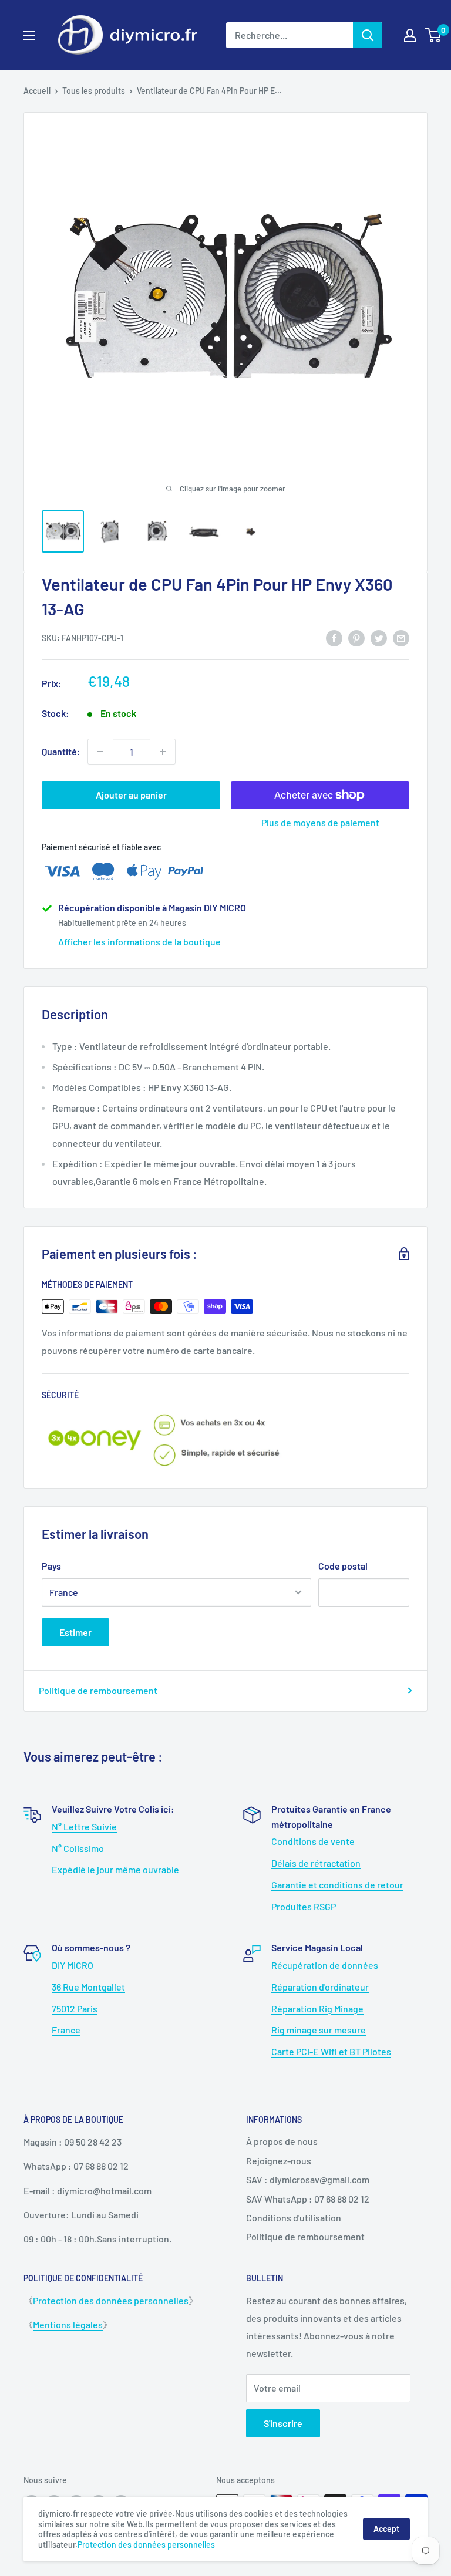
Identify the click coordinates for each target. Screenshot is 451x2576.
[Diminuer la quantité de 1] (100, 752)
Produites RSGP (304, 1906)
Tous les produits (94, 91)
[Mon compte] (410, 35)
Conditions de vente (313, 1841)
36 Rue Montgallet (88, 1987)
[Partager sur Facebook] (334, 637)
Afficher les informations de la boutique (139, 942)
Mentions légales (68, 2324)
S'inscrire (283, 2423)
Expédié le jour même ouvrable (115, 1869)
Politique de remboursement (98, 1690)
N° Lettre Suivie (84, 1826)
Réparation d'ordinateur (320, 1987)
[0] (434, 35)
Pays (51, 1566)
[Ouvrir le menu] (29, 35)
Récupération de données (325, 1965)
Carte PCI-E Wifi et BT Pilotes (331, 2051)
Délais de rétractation (316, 1863)
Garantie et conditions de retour (337, 1885)
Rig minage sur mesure (319, 2030)
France (66, 2030)
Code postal (343, 1566)
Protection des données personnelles (111, 2300)
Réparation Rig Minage (317, 2008)
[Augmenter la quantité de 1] (163, 752)
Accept (386, 2529)
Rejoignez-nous (279, 2161)
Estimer (75, 1632)
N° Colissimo (78, 1848)
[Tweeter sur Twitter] (379, 637)
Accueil (37, 91)
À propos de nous (282, 2141)
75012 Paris (75, 2008)
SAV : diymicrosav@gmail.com (308, 2179)
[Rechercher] (368, 35)
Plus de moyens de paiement (320, 822)
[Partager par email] (401, 637)
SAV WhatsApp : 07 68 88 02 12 (308, 2199)
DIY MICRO (73, 1965)
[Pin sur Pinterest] (356, 637)
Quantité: (61, 751)
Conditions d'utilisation (294, 2218)
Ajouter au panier (131, 795)
